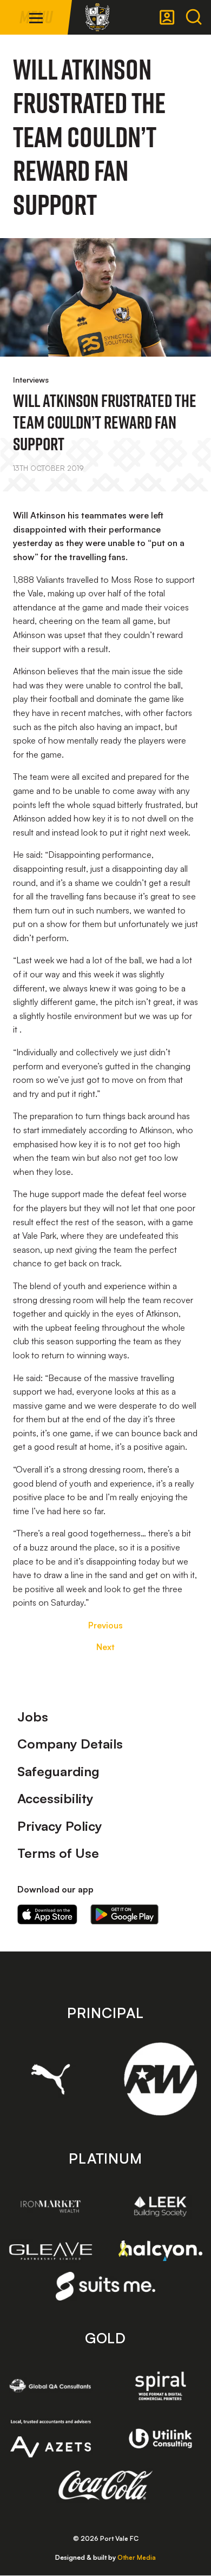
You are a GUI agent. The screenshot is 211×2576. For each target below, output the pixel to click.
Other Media (137, 2557)
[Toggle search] (194, 17)
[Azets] (51, 2438)
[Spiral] (160, 2386)
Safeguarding (58, 1771)
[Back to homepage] (97, 17)
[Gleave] (51, 2251)
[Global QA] (51, 2386)
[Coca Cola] (106, 2486)
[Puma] (51, 2079)
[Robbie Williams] (160, 2079)
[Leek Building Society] (160, 2206)
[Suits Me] (106, 2286)
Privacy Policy (60, 1826)
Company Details (70, 1744)
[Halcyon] (160, 2251)
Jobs (33, 1717)
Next (105, 1647)
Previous (105, 1625)
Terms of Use (58, 1853)
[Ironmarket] (51, 2206)
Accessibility (55, 1798)
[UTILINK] (160, 2439)
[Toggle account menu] (167, 17)
